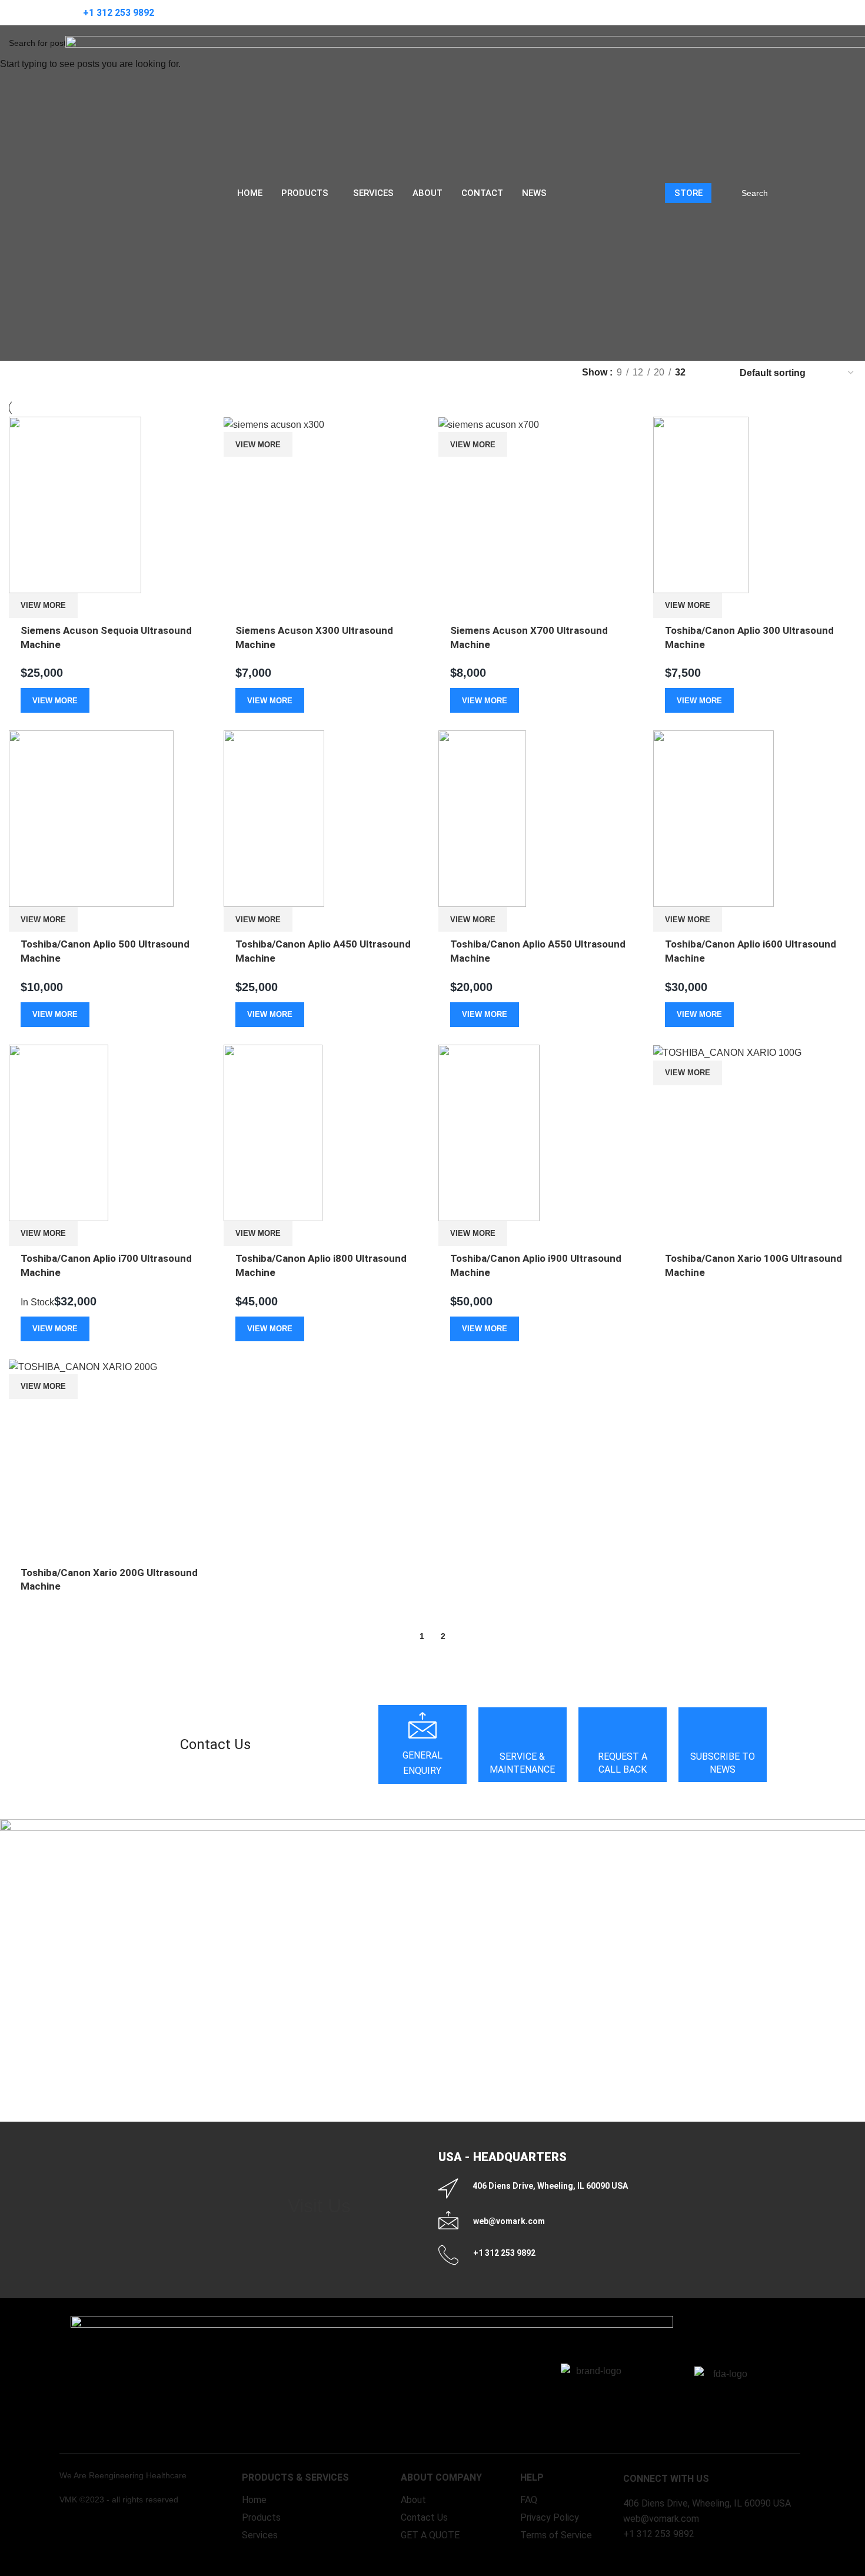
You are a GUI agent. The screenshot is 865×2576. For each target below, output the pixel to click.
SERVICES (373, 193)
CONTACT (482, 193)
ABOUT (427, 193)
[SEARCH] (783, 193)
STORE (688, 193)
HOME (250, 193)
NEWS (534, 193)
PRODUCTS (305, 193)
